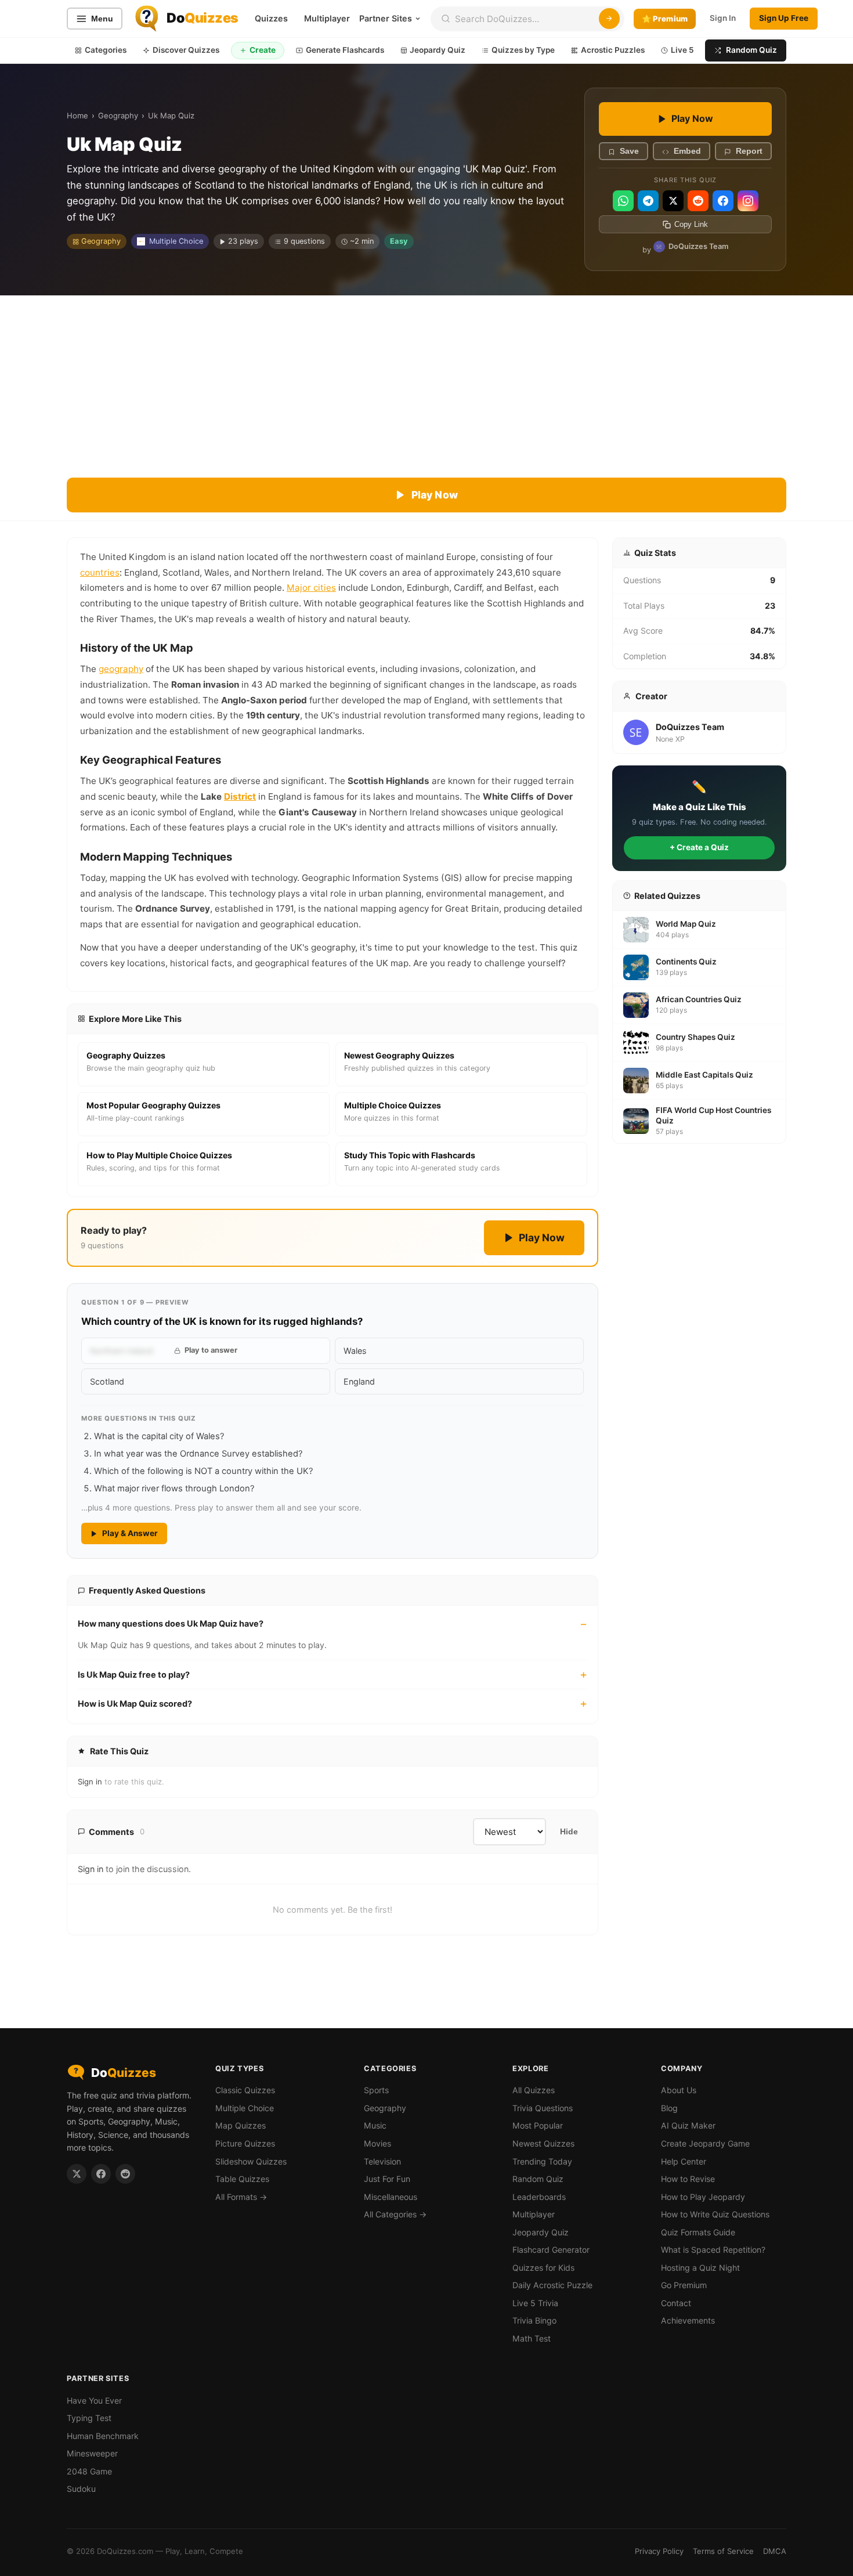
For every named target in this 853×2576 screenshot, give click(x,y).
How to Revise (688, 2179)
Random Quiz (751, 50)
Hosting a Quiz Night (700, 2268)
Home (77, 115)
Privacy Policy (659, 2551)
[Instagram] (748, 201)
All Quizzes (534, 2090)
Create (263, 50)
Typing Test (89, 2418)
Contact (676, 2303)
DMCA (775, 2551)
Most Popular (538, 2125)
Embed (687, 152)
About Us (679, 2090)
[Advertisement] (426, 382)
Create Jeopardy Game (705, 2143)
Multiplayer (327, 18)
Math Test (532, 2338)
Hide (569, 1832)
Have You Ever (94, 2400)
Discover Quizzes (186, 50)
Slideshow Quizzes (251, 2161)
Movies (377, 2143)
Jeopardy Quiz (438, 50)
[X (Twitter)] (673, 201)
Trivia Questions (543, 2108)
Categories (106, 50)
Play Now (692, 118)
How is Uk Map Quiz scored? (135, 1704)
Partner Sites (386, 18)
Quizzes (271, 18)
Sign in (90, 1782)
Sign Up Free (784, 18)
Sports (376, 2090)
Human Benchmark (103, 2436)
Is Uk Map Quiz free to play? (134, 1674)
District (240, 796)
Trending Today (542, 2161)
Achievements (688, 2320)
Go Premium (684, 2285)
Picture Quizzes (245, 2143)
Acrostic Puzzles (613, 50)
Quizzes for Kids (543, 2268)
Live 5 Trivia (535, 2303)
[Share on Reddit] (125, 2174)
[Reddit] (698, 201)
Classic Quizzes (245, 2090)
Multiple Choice (176, 241)
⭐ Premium (665, 19)
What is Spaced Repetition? (713, 2250)
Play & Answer (130, 1533)
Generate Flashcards (345, 50)
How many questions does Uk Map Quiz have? (171, 1623)
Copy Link (691, 225)
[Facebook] (723, 201)
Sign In (723, 18)
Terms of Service (723, 2551)
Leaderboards (539, 2197)
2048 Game (89, 2471)
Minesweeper (92, 2453)
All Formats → (241, 2197)
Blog (669, 2108)
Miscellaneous (391, 2197)
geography (121, 669)
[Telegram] (648, 201)
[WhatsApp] (623, 201)
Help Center (684, 2161)
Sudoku (81, 2489)
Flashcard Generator (551, 2250)
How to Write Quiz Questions (715, 2214)
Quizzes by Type (523, 50)
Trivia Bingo (534, 2320)
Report (749, 152)
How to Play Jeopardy (703, 2197)
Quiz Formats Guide (698, 2232)
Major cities (311, 588)
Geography (118, 115)
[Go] (609, 19)
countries (100, 572)
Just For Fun (387, 2179)
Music (375, 2125)
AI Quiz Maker (688, 2125)
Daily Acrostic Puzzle (552, 2285)
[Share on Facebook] (101, 2174)
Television (382, 2161)
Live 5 (682, 50)
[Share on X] (77, 2174)
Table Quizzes (242, 2179)
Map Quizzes (241, 2125)
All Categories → (395, 2214)
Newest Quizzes (543, 2143)
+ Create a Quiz (699, 847)
